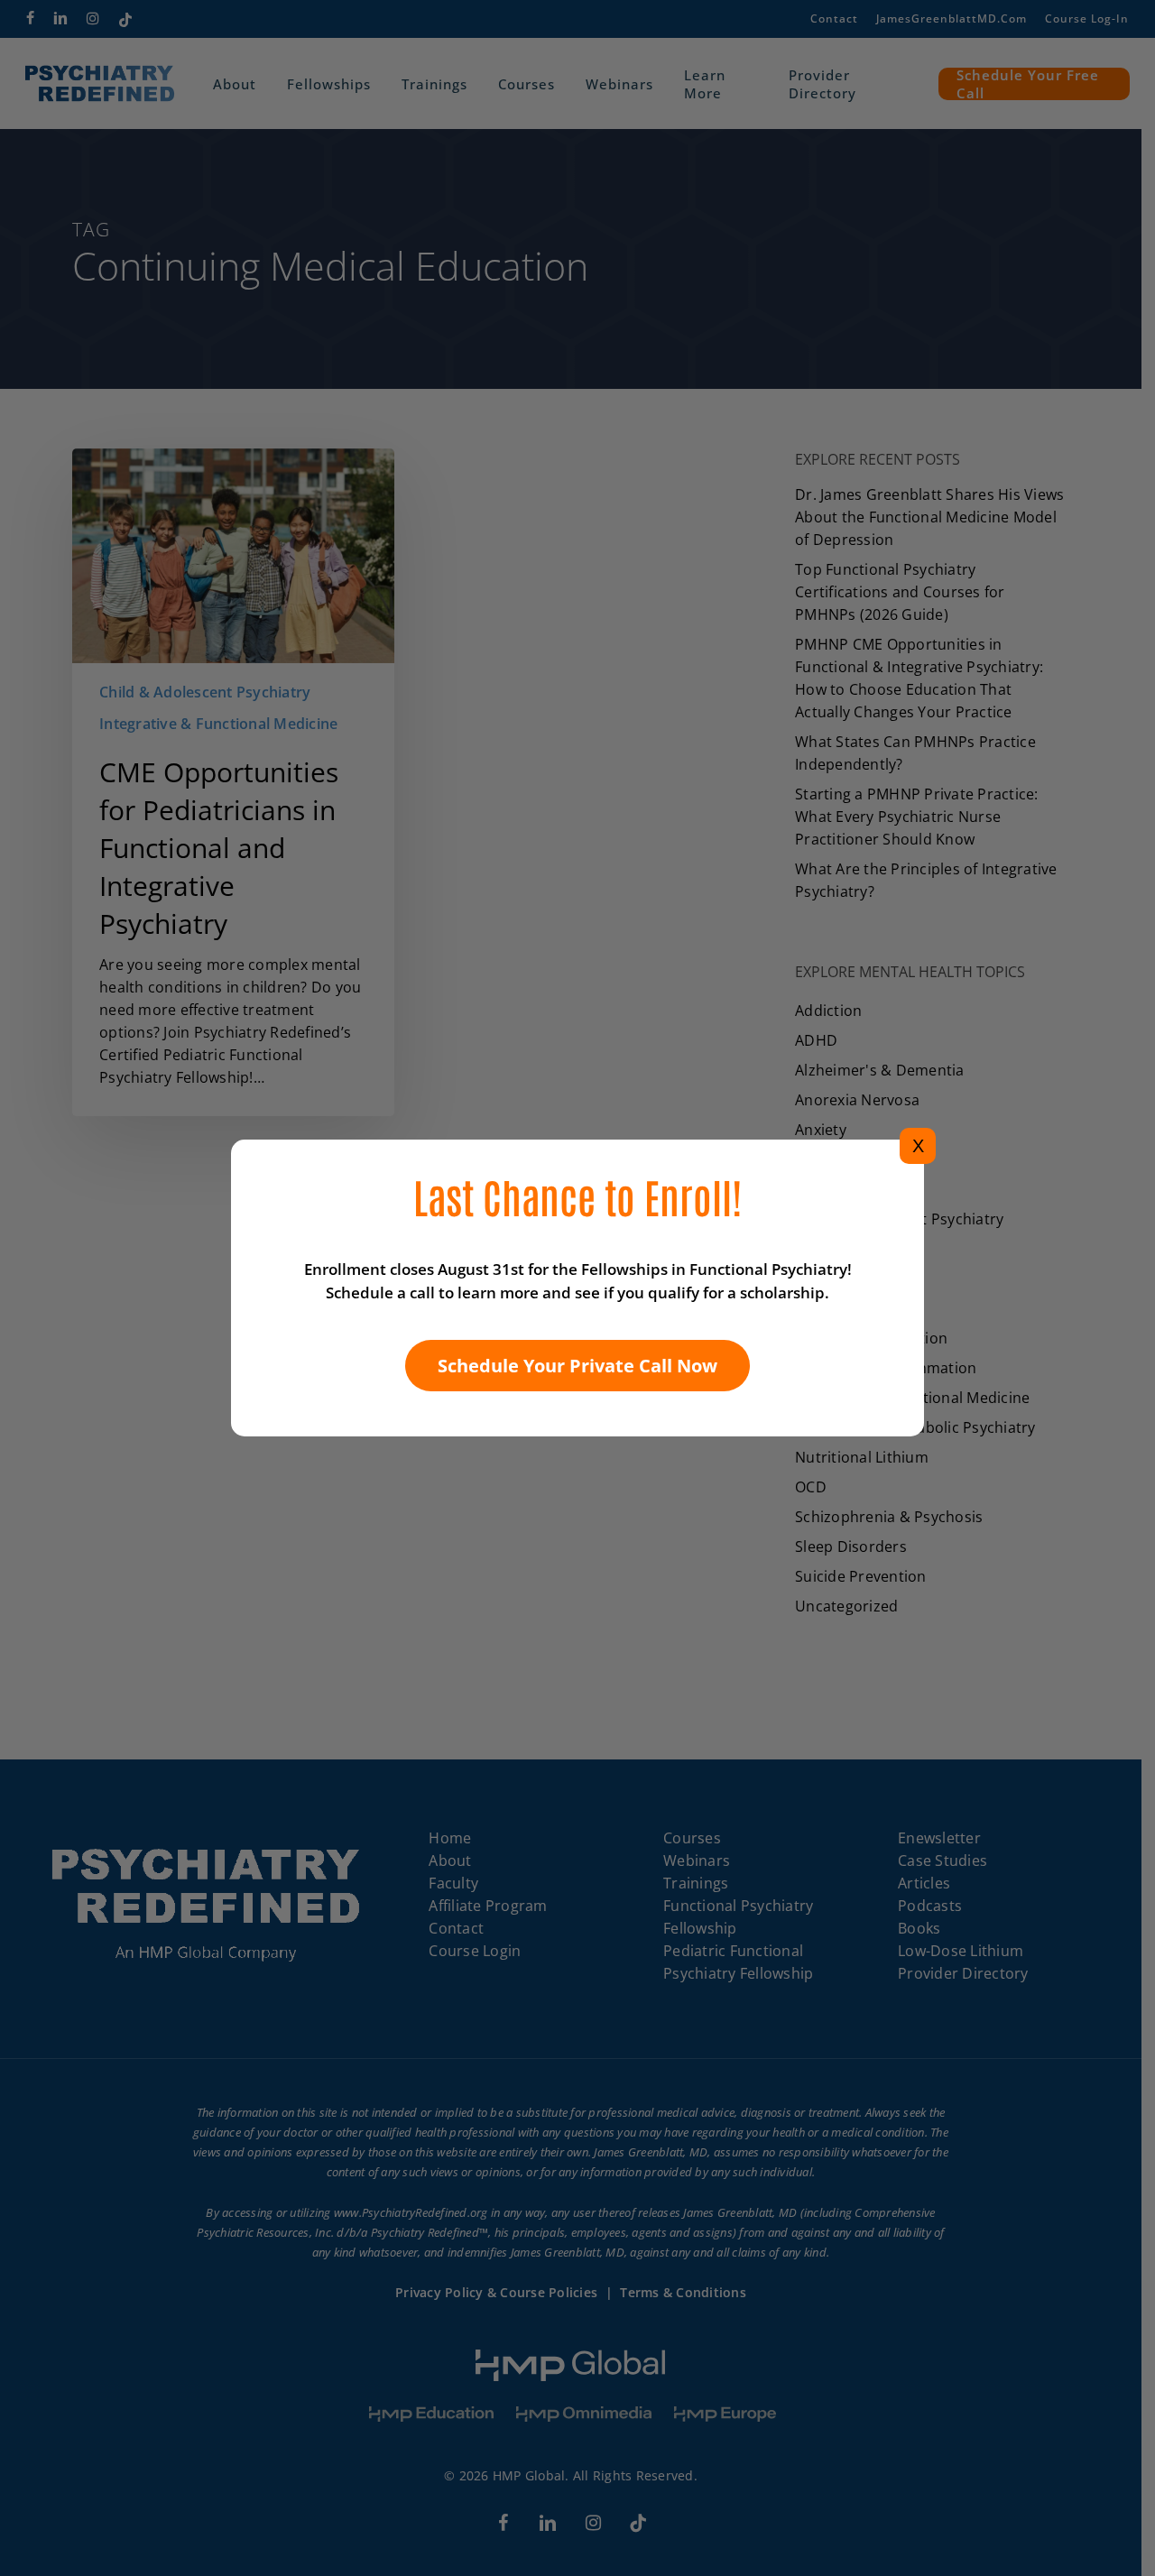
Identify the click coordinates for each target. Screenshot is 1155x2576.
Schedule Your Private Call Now (577, 1366)
